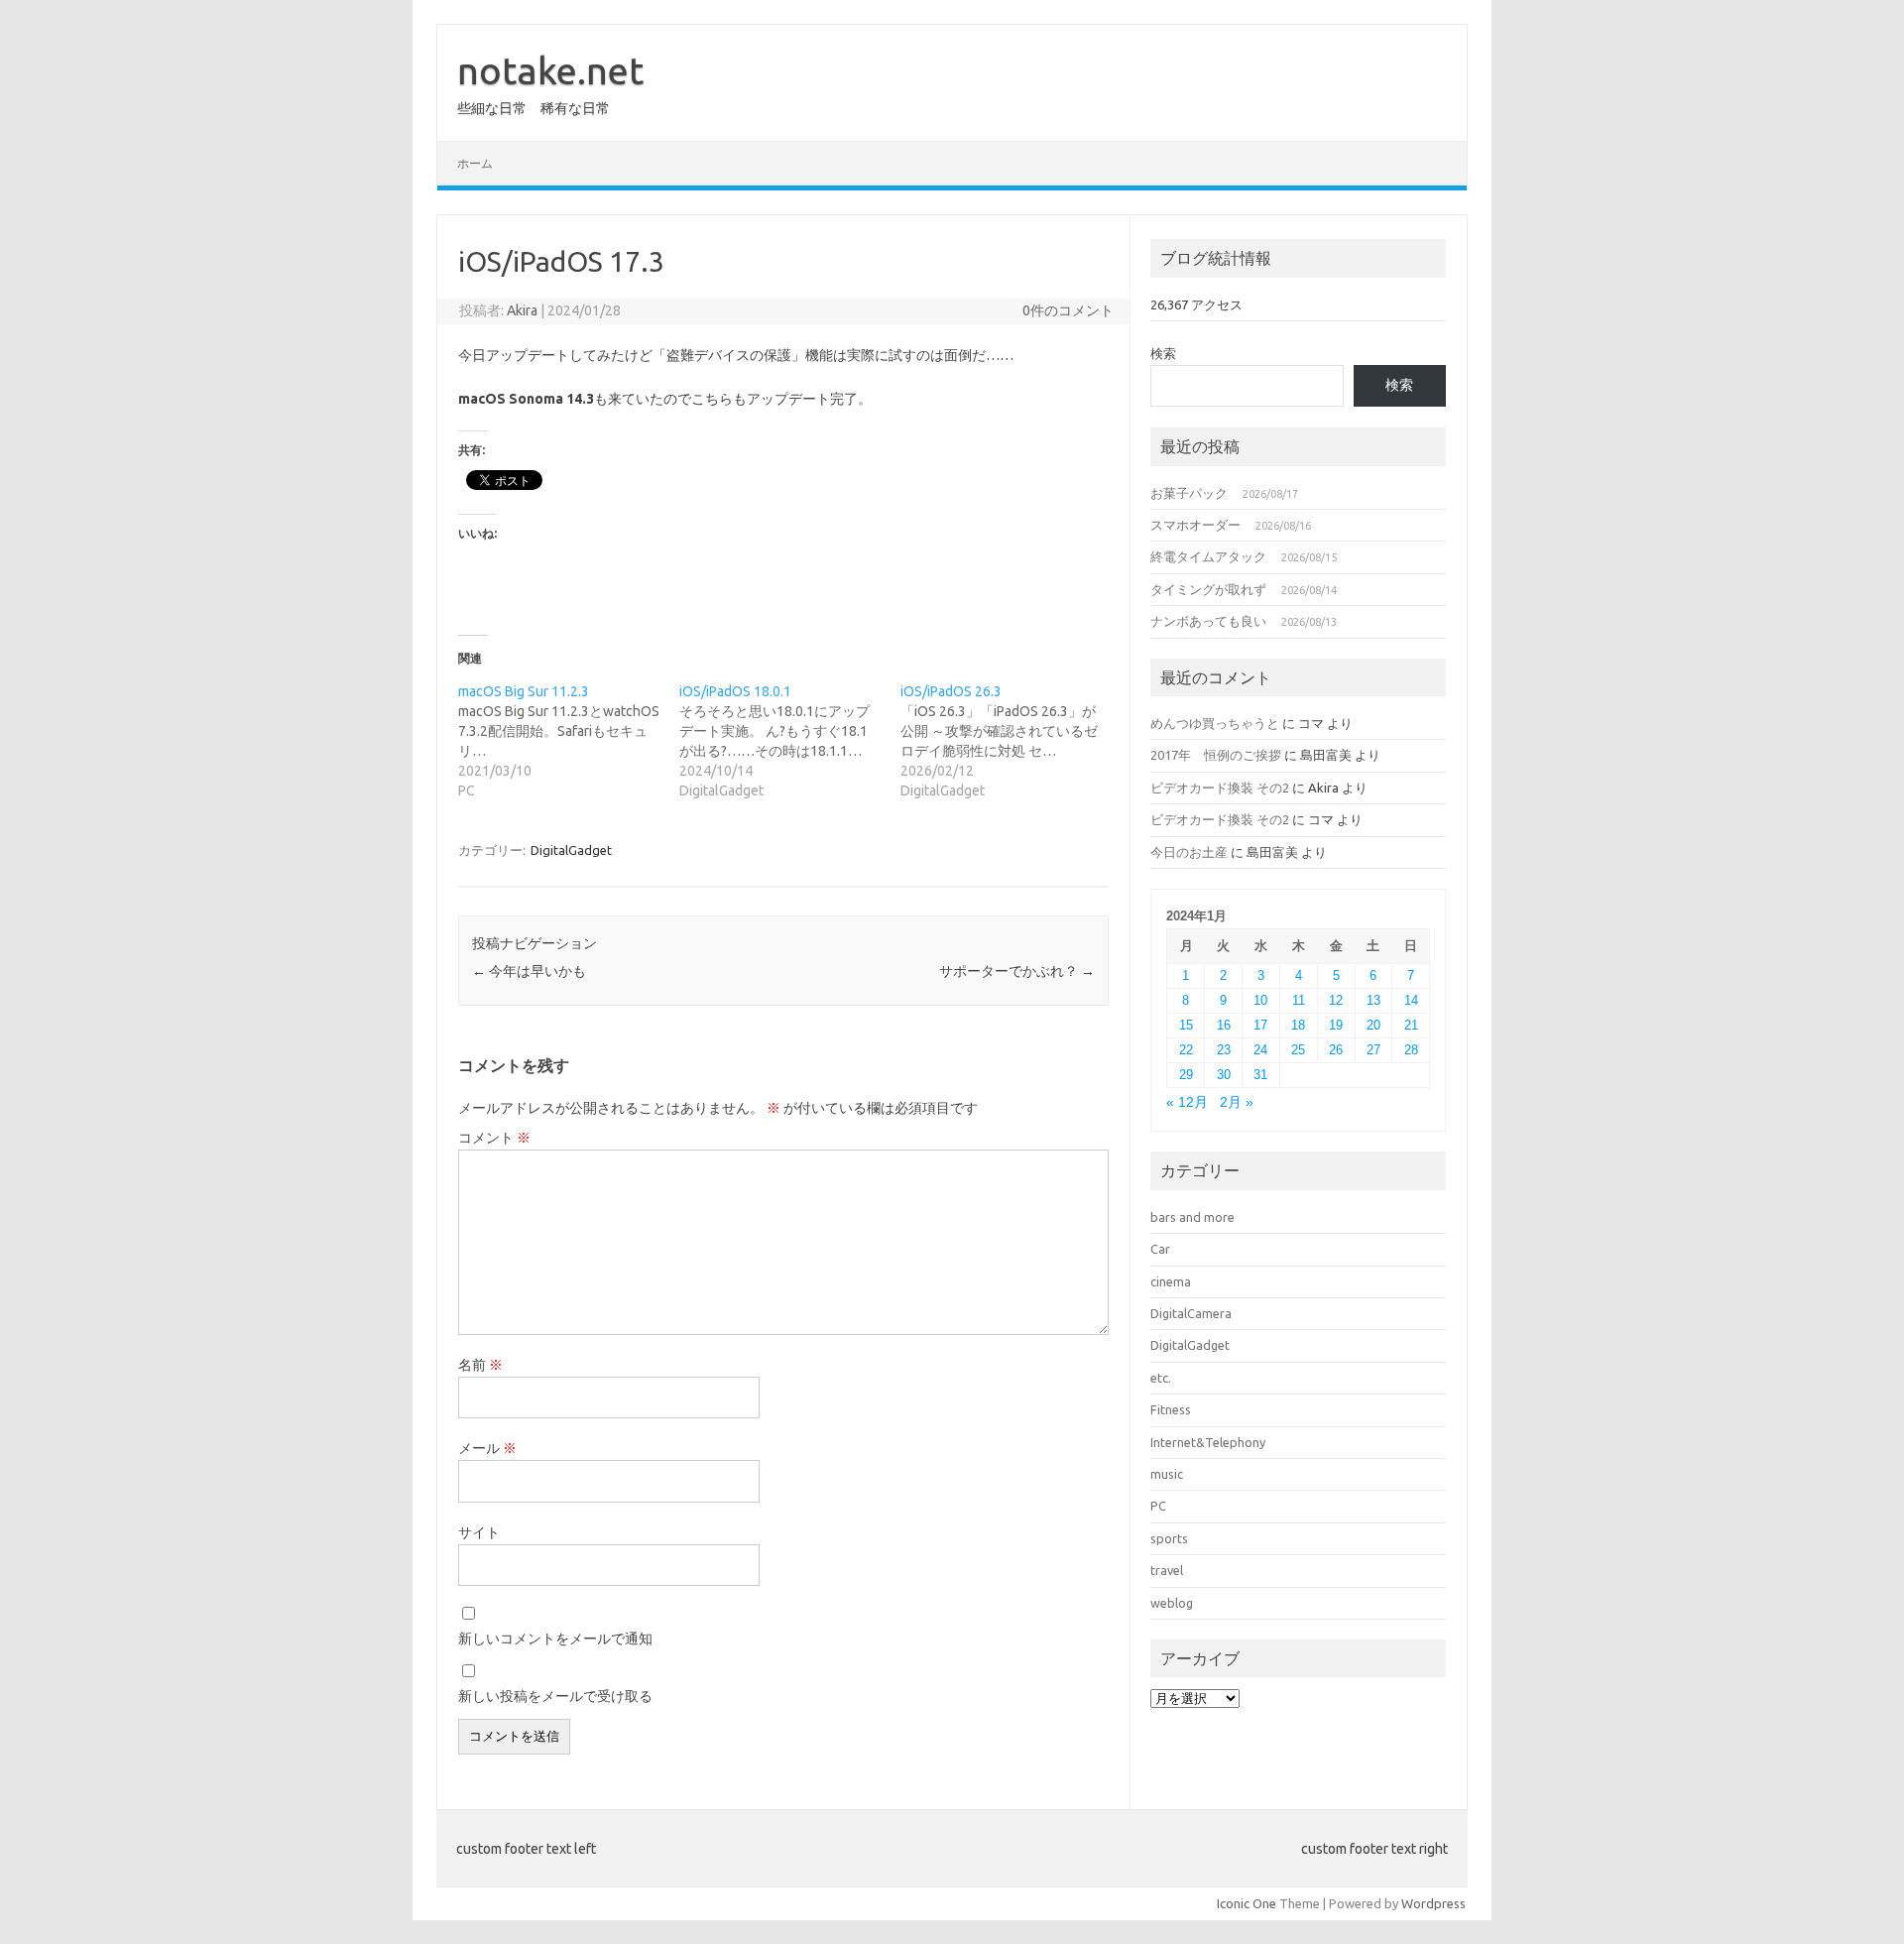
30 (1224, 1075)
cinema (1171, 1281)
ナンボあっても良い (1208, 621)
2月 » (1237, 1102)
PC (1158, 1506)
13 (1373, 1000)
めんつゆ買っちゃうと (1215, 723)
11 (1299, 1000)
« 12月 (1187, 1102)
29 (1186, 1075)
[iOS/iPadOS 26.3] (1011, 741)
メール (487, 1448)
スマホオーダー (1195, 525)
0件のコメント (1068, 310)
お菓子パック (1189, 493)
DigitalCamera (1191, 1313)
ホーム (475, 163)
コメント (494, 1138)
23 (1224, 1050)
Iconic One (1247, 1903)
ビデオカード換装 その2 (1220, 788)
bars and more (1192, 1217)
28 (1411, 1050)
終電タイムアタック (1208, 556)
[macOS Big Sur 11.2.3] (569, 741)
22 (1186, 1050)
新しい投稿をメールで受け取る (555, 1696)
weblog (1172, 1603)
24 (1260, 1050)
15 (1186, 1025)
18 (1298, 1025)
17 (1260, 1025)
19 (1336, 1025)
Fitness (1171, 1409)
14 (1411, 1000)
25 (1298, 1050)
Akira (522, 310)
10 (1260, 1000)
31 (1260, 1075)
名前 (480, 1365)
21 (1411, 1025)
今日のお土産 (1189, 852)
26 (1336, 1050)
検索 (1163, 353)
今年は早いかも (529, 971)
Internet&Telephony (1208, 1442)
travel (1167, 1570)
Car (1160, 1249)
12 (1336, 1000)
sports (1169, 1538)
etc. (1161, 1378)
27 (1373, 1050)
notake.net (550, 70)
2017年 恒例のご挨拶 (1216, 755)
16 (1224, 1025)
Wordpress (1433, 1903)
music (1167, 1474)
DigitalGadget (571, 850)
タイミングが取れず (1208, 589)
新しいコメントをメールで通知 (555, 1639)
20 (1373, 1025)
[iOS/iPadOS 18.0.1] (790, 741)
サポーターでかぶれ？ (1017, 971)
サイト (479, 1532)
